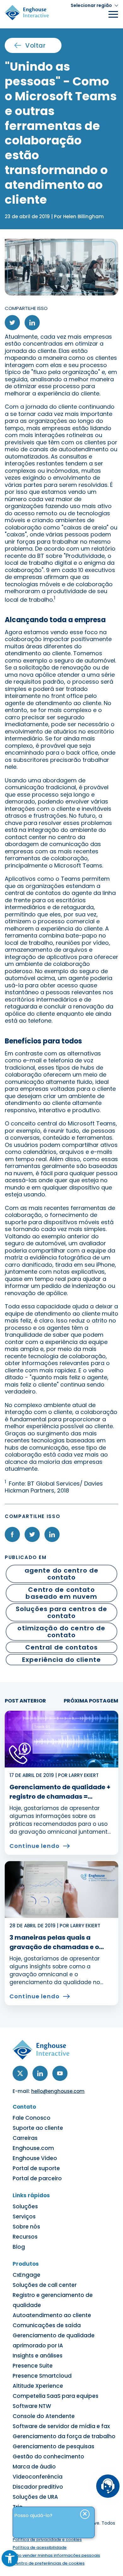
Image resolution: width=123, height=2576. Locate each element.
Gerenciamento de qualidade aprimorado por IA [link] (54, 2340)
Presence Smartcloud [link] (42, 2376)
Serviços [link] (24, 2217)
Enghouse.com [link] (33, 2148)
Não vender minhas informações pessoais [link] (56, 2555)
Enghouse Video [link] (35, 2158)
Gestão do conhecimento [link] (48, 2456)
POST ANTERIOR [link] (25, 1701)
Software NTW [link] (32, 2406)
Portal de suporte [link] (36, 2168)
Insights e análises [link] (38, 2356)
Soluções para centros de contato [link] (61, 1612)
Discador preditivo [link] (38, 2487)
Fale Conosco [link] (32, 2118)
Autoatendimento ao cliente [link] (52, 2315)
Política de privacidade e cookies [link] (47, 2540)
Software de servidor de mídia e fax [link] (61, 2426)
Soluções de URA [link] (35, 2497)
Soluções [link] (25, 2206)
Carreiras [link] (25, 2138)
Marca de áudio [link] (34, 2467)
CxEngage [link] (26, 2275)
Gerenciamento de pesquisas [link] (53, 2446)
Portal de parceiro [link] (37, 2178)
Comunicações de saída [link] (47, 2325)
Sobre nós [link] (26, 2227)
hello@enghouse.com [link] (58, 2091)
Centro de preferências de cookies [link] (49, 2563)
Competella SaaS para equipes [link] (56, 2396)
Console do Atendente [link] (44, 2416)
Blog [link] (19, 2247)
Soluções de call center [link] (45, 2285)
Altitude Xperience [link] (38, 2386)
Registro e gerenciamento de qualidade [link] (53, 2300)
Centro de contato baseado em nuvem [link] (61, 1593)
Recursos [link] (25, 2237)
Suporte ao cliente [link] (38, 2128)
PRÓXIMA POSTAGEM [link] (91, 1701)
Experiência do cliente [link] (61, 1660)
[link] (10, 2558)
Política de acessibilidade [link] (40, 2547)
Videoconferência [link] (38, 2477)
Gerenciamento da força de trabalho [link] (64, 2436)
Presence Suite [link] (33, 2366)
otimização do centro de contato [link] (61, 1632)
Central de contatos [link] (62, 1647)
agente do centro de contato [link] (62, 1574)
